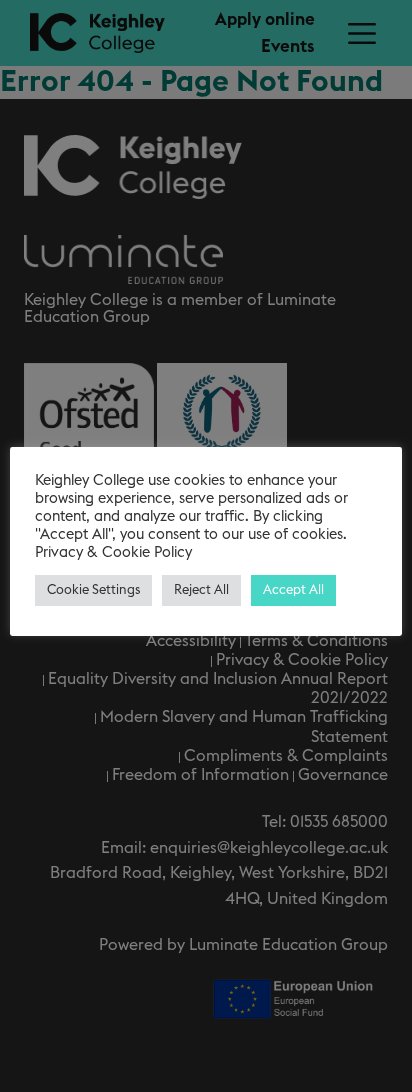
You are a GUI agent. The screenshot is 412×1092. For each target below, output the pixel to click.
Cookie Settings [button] (93, 590)
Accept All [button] (293, 590)
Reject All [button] (201, 590)
